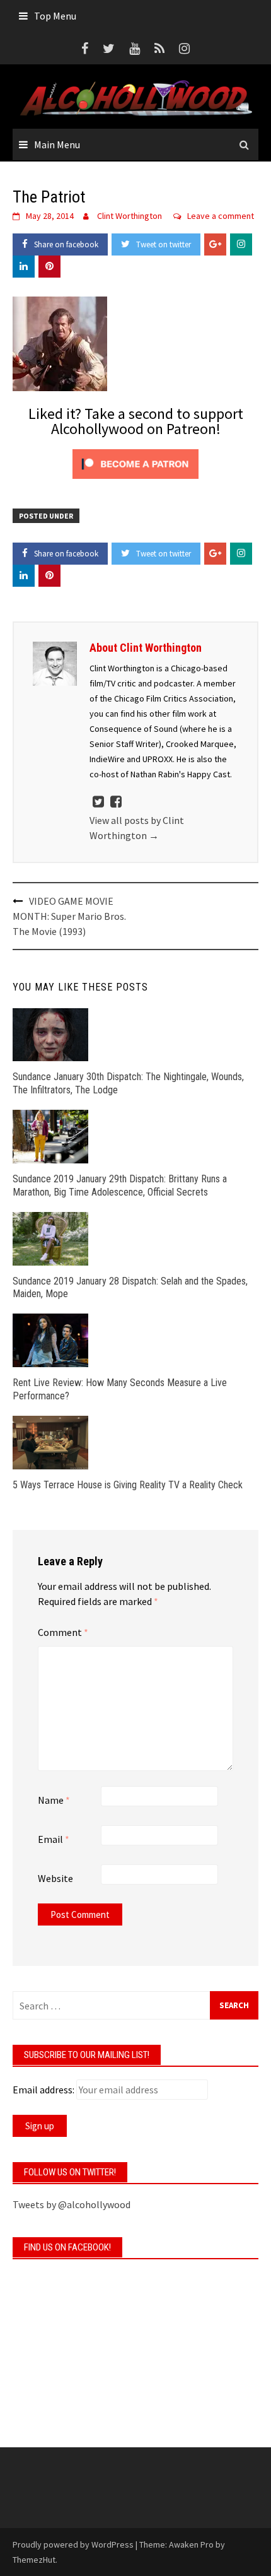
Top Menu (55, 16)
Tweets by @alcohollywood (72, 2204)
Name (54, 1800)
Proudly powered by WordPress (73, 2544)
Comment (63, 1632)
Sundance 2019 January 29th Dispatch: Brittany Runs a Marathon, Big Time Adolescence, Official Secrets (120, 1185)
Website (55, 1878)
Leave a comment (221, 216)
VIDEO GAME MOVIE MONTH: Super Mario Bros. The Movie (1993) (69, 916)
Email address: (43, 2090)
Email (54, 1839)
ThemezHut (34, 2560)
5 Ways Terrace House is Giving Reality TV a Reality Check (128, 1485)
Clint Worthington (130, 216)
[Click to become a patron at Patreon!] (135, 462)
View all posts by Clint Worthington (137, 828)
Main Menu (57, 144)
